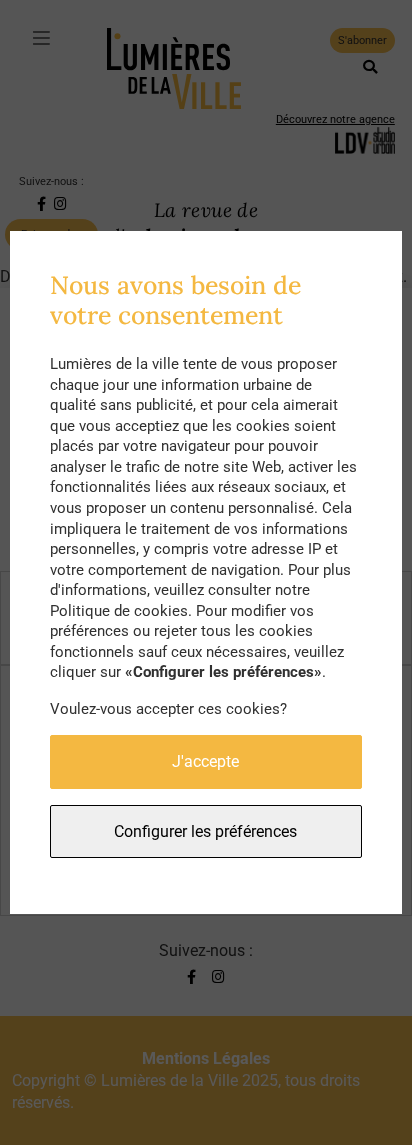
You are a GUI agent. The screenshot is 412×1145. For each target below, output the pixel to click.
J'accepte (205, 761)
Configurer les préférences (205, 831)
